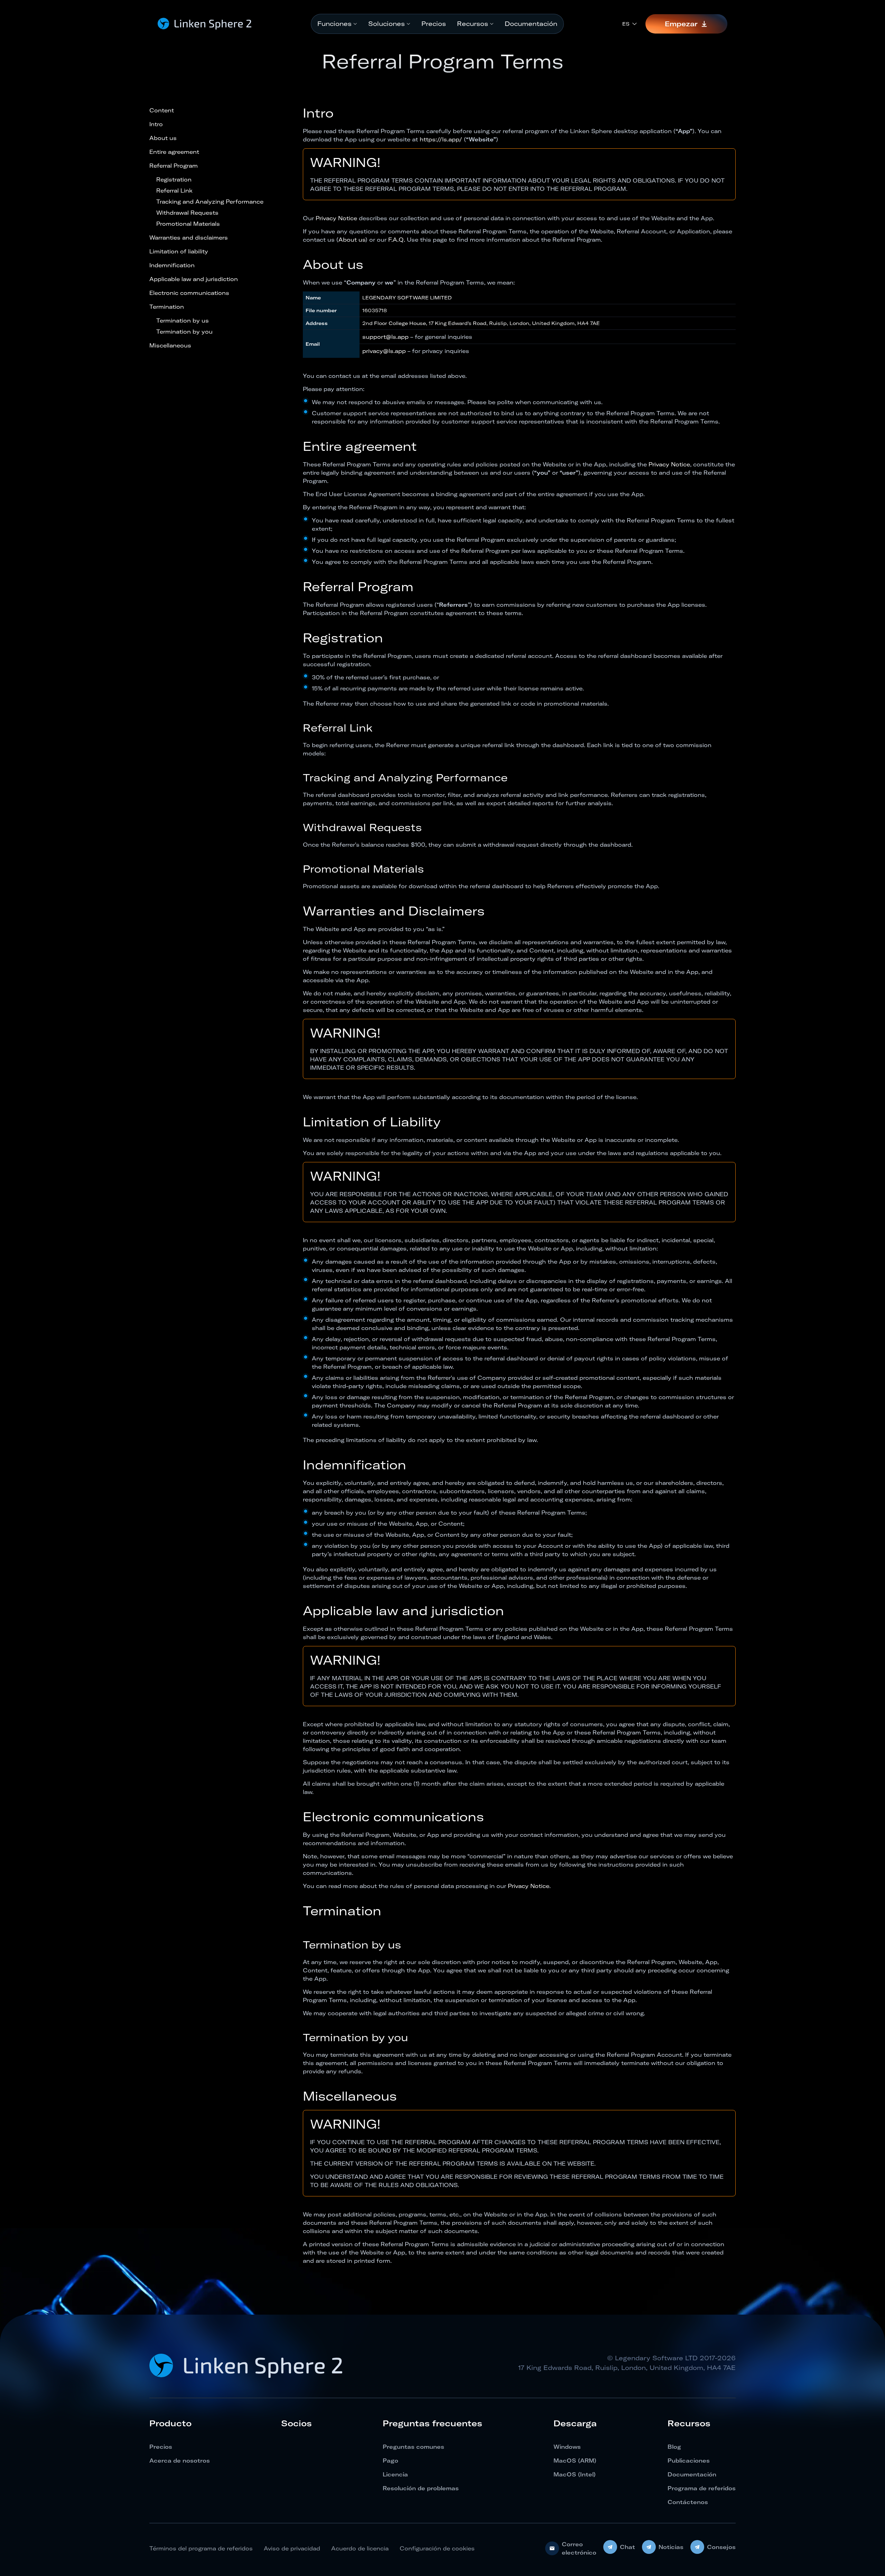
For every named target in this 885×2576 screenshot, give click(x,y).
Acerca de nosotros (180, 2461)
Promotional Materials (188, 224)
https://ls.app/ (441, 139)
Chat (627, 2547)
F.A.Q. (397, 240)
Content (162, 110)
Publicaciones (689, 2461)
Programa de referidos (702, 2488)
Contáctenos (688, 2502)
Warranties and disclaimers (189, 238)
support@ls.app (385, 337)
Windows (567, 2447)
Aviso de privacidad (292, 2548)
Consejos (721, 2547)
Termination (167, 307)
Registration (174, 179)
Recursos (473, 24)
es (626, 24)
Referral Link (174, 190)
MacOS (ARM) (575, 2461)
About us (163, 138)
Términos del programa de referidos (201, 2548)
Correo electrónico (579, 2548)
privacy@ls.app (384, 351)
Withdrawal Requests (187, 213)
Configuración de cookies (437, 2548)
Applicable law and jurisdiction (194, 279)
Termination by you (184, 332)
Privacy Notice (336, 218)
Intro (156, 124)
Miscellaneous (170, 345)
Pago (390, 2461)
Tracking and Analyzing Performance (210, 202)
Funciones (334, 24)
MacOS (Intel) (575, 2474)
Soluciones (386, 24)
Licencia (395, 2474)
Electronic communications (189, 293)
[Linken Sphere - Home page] (205, 24)
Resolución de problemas (421, 2488)
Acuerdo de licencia (360, 2548)
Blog (674, 2447)
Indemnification (172, 265)
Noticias (671, 2547)
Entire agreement (174, 152)
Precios (434, 24)
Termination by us (183, 320)
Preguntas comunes (413, 2447)
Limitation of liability (179, 251)
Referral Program (174, 166)
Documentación (531, 24)
